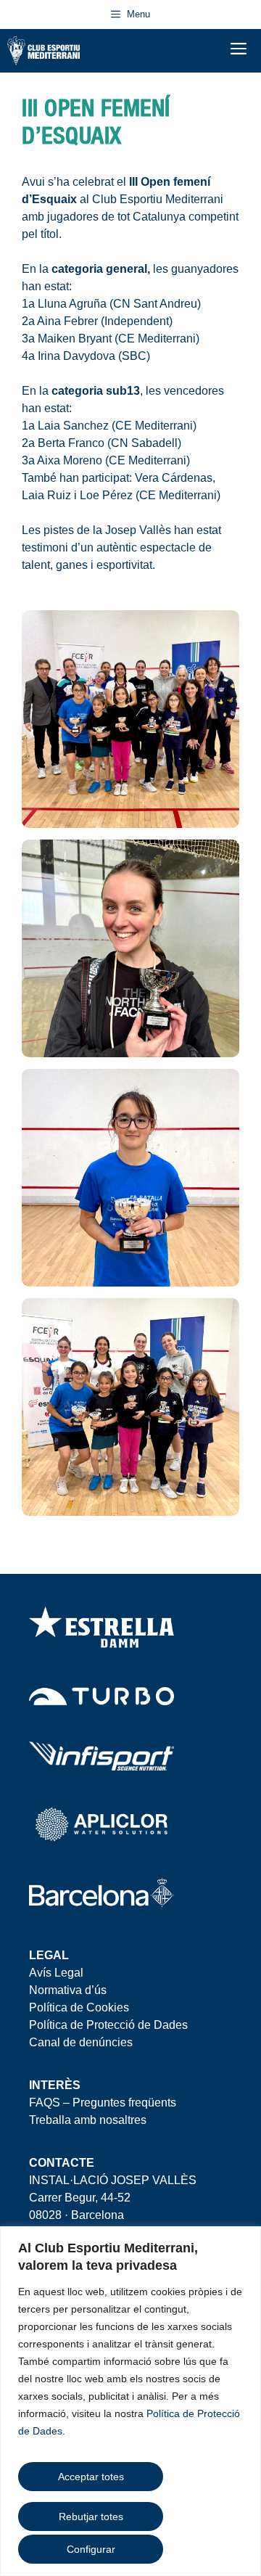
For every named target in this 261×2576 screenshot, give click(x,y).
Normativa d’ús (68, 1990)
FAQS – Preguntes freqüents (103, 2103)
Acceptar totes (91, 2477)
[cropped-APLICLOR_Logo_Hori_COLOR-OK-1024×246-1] (101, 1824)
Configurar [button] (91, 2549)
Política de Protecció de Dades (108, 2025)
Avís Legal (56, 1973)
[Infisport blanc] (101, 1756)
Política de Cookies (79, 2007)
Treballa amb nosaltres (88, 2120)
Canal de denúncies (81, 2042)
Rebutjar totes (91, 2516)
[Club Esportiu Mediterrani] (43, 51)
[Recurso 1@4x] (101, 1896)
